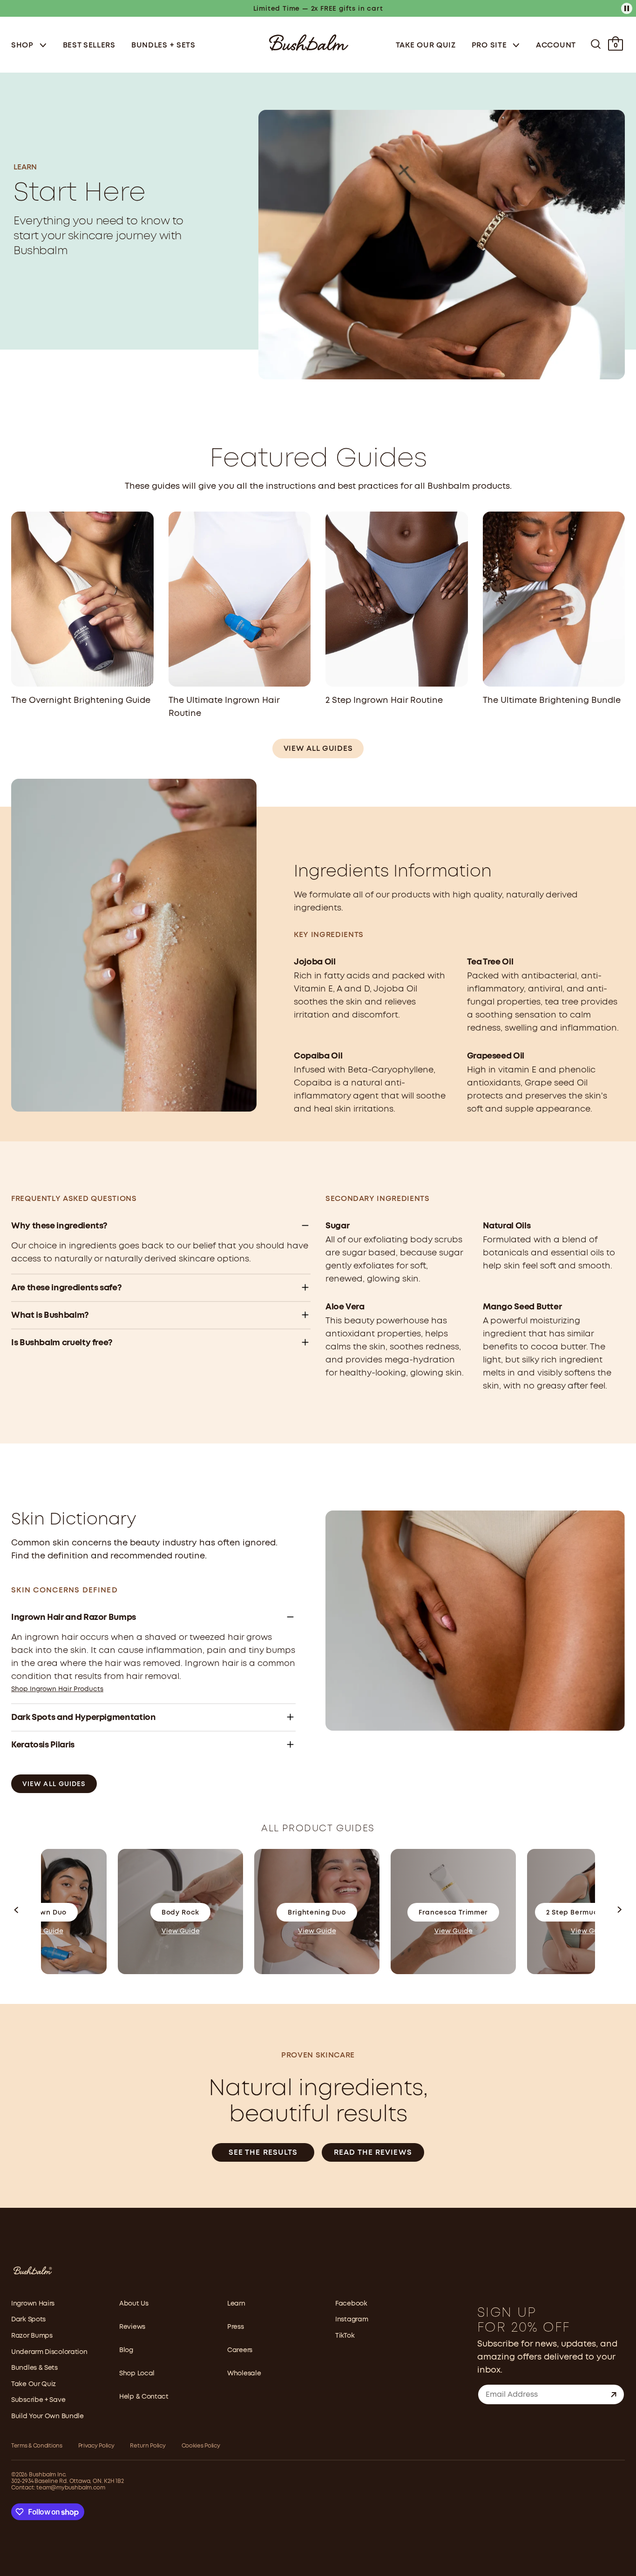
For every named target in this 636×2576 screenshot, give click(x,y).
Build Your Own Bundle (47, 2416)
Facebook (351, 2304)
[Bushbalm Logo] (309, 42)
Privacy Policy (96, 2446)
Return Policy (148, 2446)
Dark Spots (28, 2320)
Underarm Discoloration (49, 2352)
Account (556, 45)
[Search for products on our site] (596, 44)
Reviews (132, 2327)
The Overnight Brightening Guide (81, 701)
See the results (263, 2153)
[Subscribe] (614, 2394)
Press (236, 2327)
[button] (17, 1912)
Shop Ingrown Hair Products (57, 1689)
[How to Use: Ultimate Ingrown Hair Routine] (240, 599)
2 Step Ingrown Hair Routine (384, 701)
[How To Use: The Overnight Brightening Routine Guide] (82, 599)
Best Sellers (89, 45)
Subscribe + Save (38, 2400)
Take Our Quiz (426, 45)
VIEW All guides (54, 1784)
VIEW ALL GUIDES (318, 749)
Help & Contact (144, 2397)
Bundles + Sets (163, 45)
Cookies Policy (201, 2446)
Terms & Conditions (37, 2446)
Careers (240, 2350)
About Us (134, 2304)
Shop (24, 45)
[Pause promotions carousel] (627, 8)
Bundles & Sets (34, 2368)
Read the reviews (373, 2153)
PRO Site (490, 45)
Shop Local (137, 2374)
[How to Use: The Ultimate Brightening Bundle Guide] (554, 599)
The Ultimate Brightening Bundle (552, 701)
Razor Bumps (32, 2336)
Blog (126, 2350)
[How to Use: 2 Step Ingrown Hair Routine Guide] (397, 599)
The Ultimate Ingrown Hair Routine (224, 707)
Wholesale (244, 2374)
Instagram (352, 2320)
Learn (236, 2304)
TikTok (345, 2336)
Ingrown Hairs (33, 2304)
